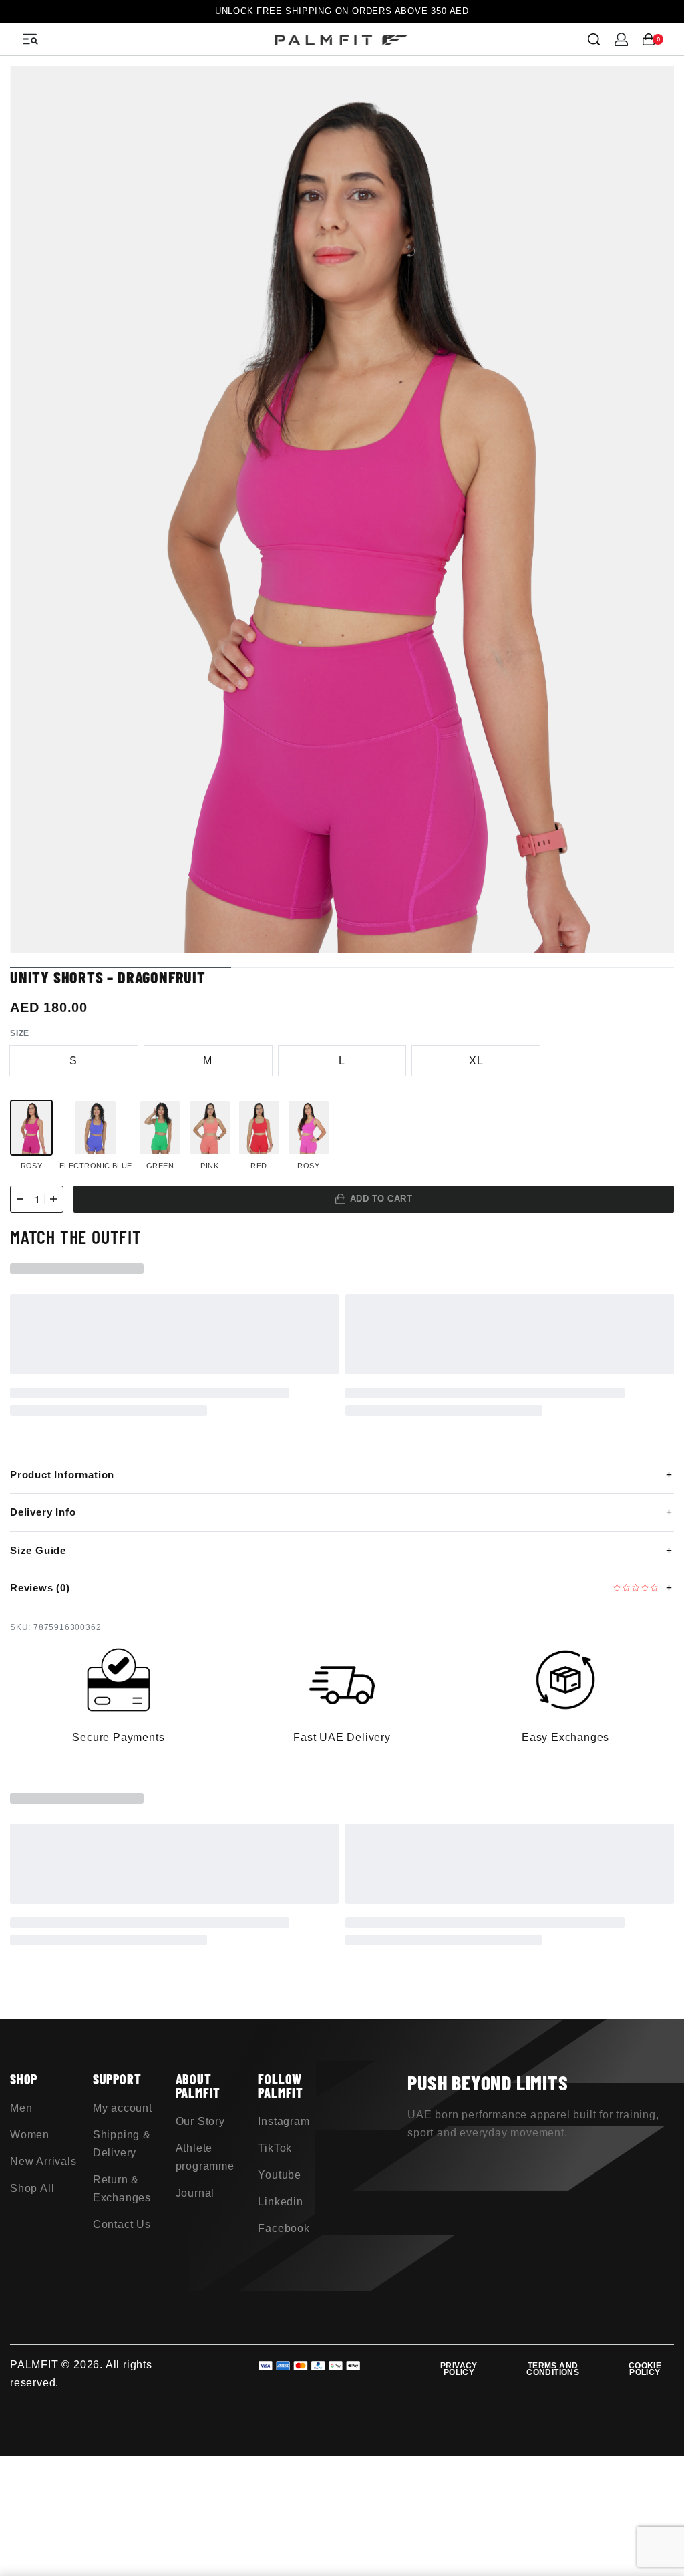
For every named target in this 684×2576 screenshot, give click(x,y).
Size (20, 1033)
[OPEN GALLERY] (342, 510)
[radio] (74, 1061)
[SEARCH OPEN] (594, 39)
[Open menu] (30, 39)
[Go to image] (121, 967)
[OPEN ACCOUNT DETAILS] (621, 39)
